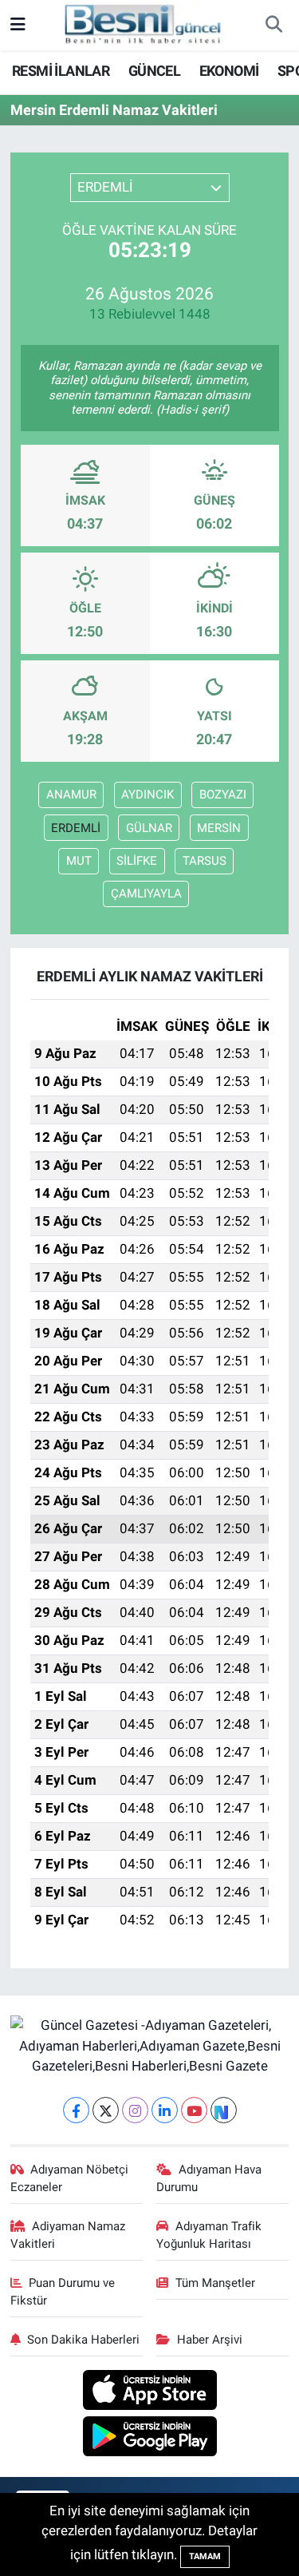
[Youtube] (194, 2110)
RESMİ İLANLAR (61, 71)
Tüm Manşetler (215, 2283)
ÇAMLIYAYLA (146, 894)
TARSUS (205, 861)
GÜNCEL (154, 71)
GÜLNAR (149, 828)
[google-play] (149, 2439)
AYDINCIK (148, 795)
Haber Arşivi (210, 2340)
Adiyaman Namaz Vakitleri (68, 2235)
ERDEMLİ (76, 828)
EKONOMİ (229, 71)
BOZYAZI (223, 795)
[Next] (224, 2110)
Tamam (205, 2556)
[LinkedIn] (165, 2110)
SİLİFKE (137, 861)
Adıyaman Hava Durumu (209, 2178)
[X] (106, 2110)
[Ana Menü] (18, 25)
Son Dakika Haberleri (83, 2340)
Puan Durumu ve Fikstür (63, 2292)
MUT (79, 861)
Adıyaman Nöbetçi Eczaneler (70, 2178)
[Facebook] (76, 2110)
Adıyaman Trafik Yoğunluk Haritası (209, 2235)
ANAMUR (71, 795)
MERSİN (219, 828)
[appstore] (149, 2392)
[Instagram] (135, 2110)
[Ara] (273, 26)
